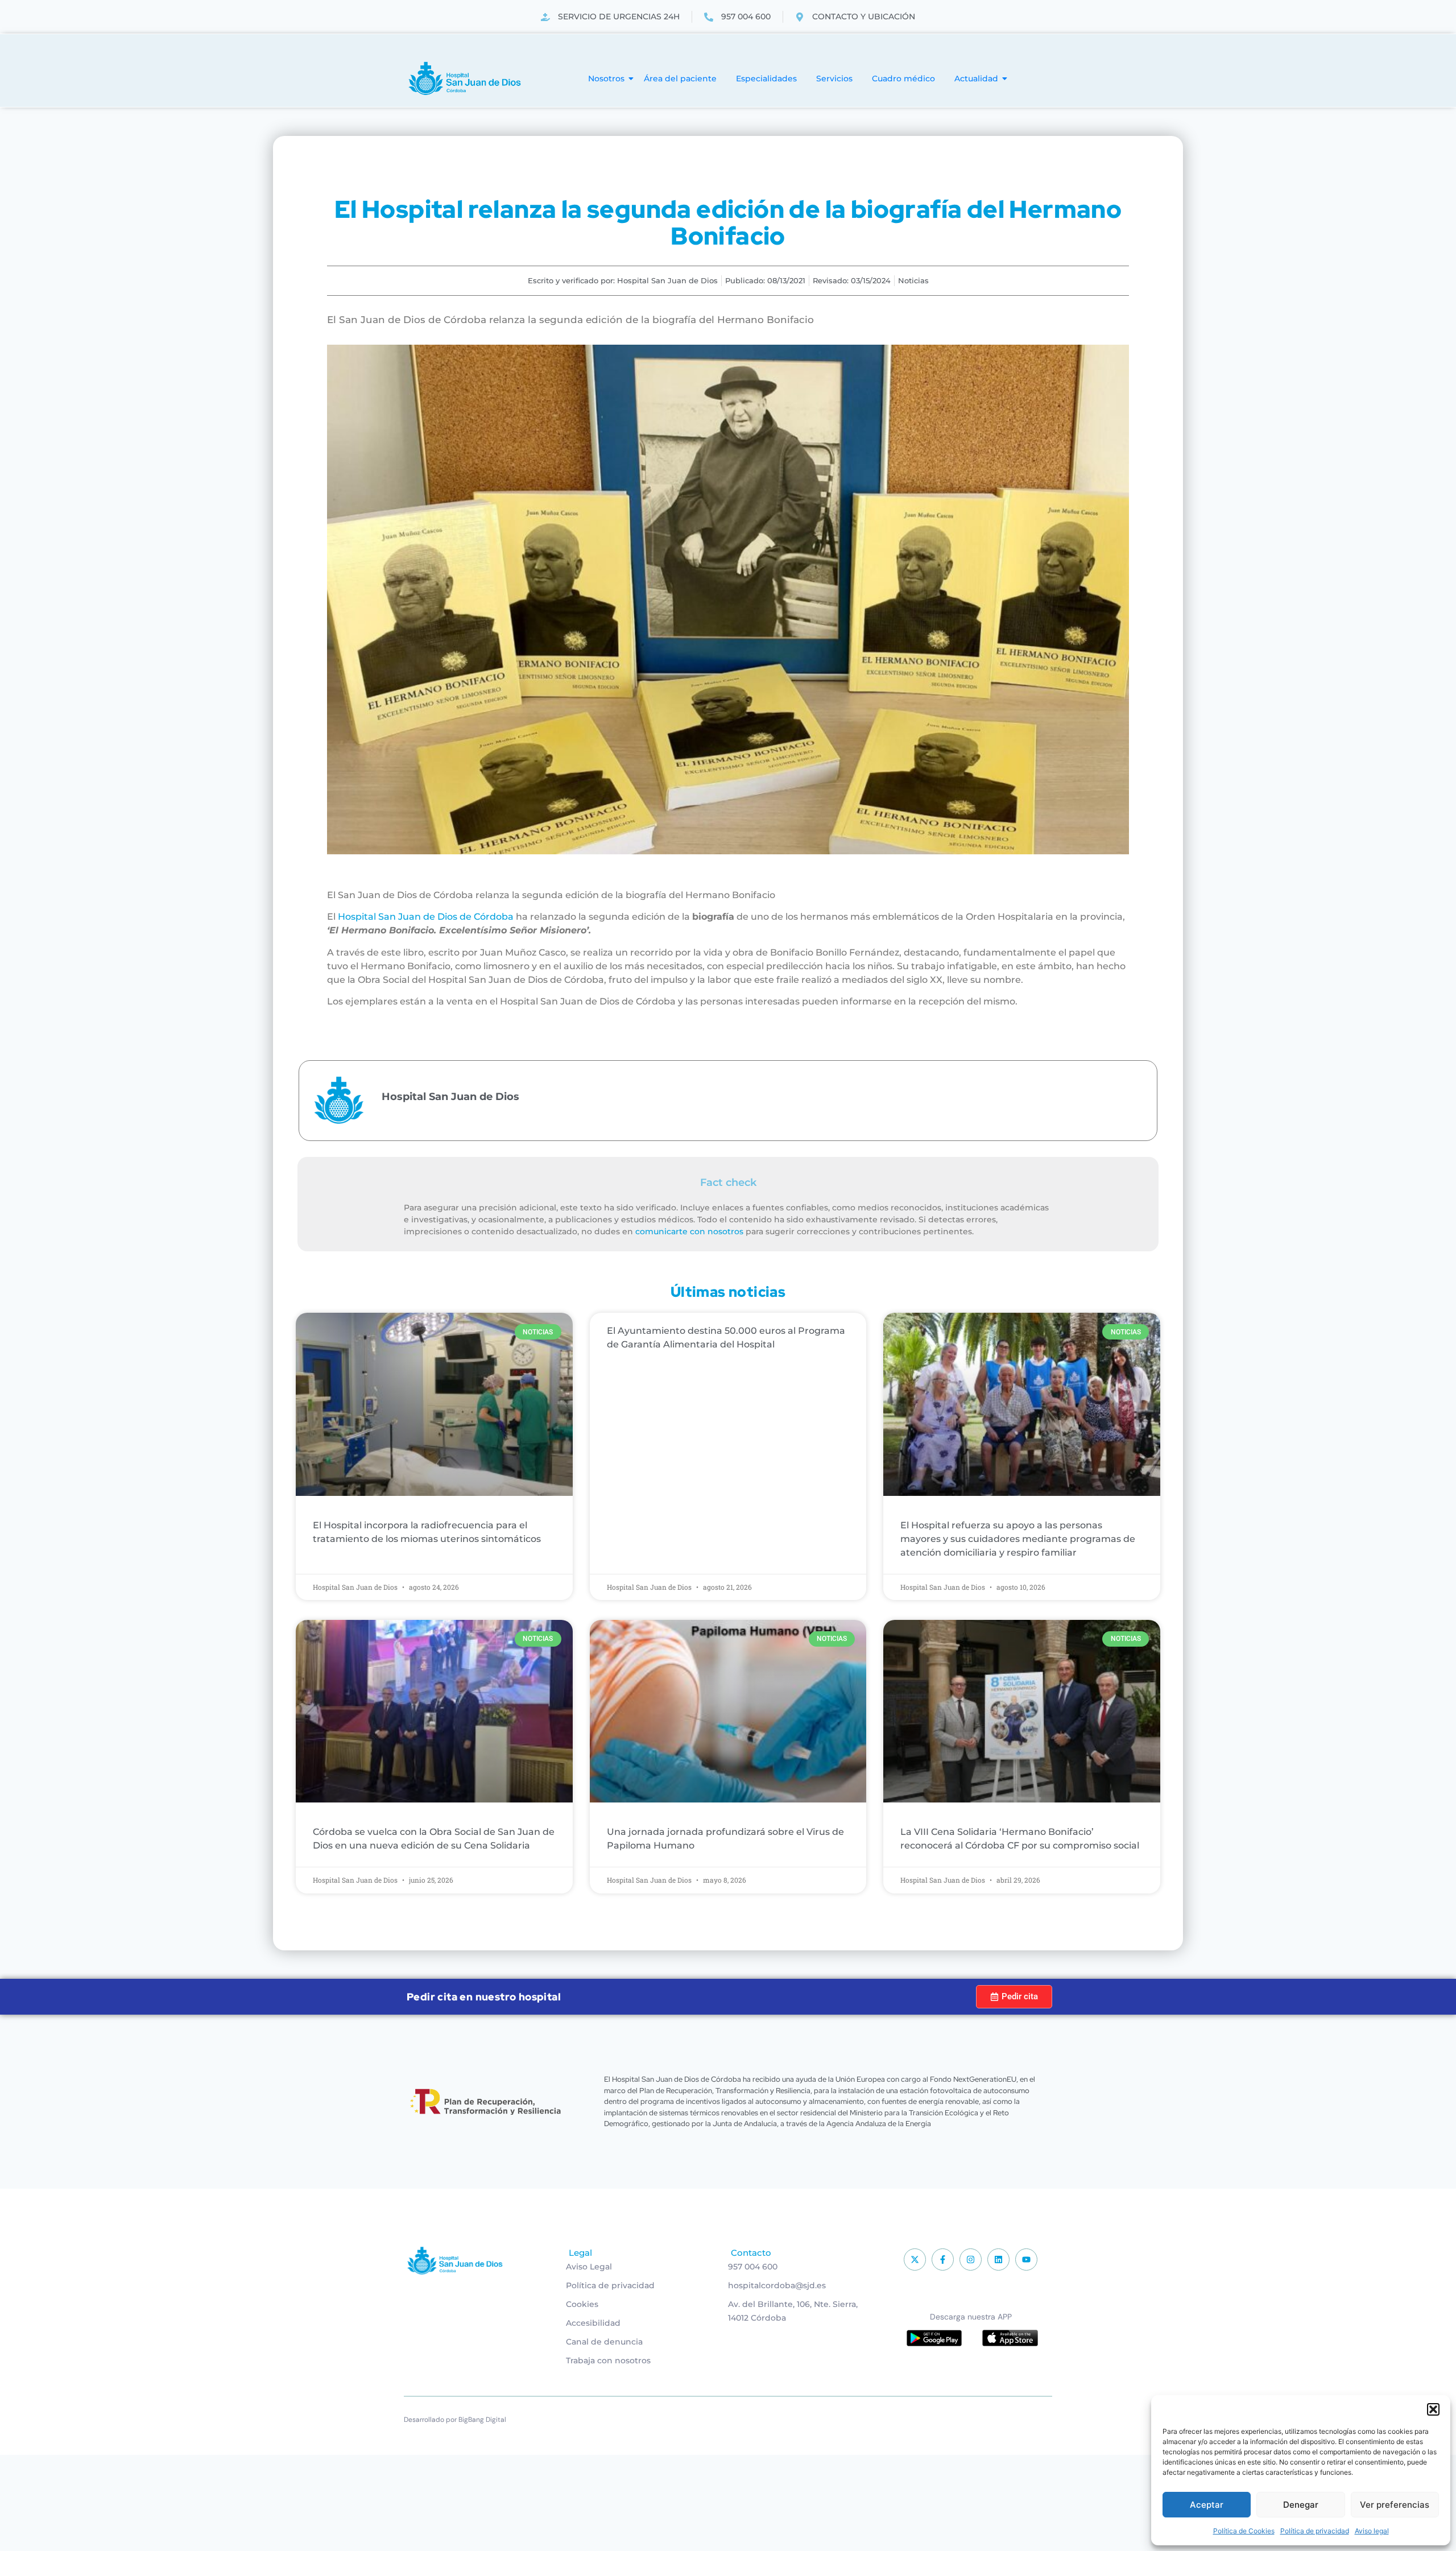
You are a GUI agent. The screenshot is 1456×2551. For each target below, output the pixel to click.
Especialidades (766, 78)
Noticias (913, 280)
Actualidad (976, 78)
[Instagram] (971, 2259)
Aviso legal (1372, 2531)
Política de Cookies (1244, 2531)
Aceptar (1207, 2505)
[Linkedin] (998, 2259)
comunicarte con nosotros (689, 1231)
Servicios (834, 78)
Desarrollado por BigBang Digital (455, 2420)
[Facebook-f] (943, 2259)
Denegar (1301, 2505)
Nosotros (606, 78)
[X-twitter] (915, 2259)
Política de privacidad (1315, 2531)
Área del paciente (680, 78)
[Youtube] (1026, 2259)
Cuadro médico (903, 78)
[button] (1433, 2409)
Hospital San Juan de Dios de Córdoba (426, 917)
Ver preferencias (1395, 2505)
